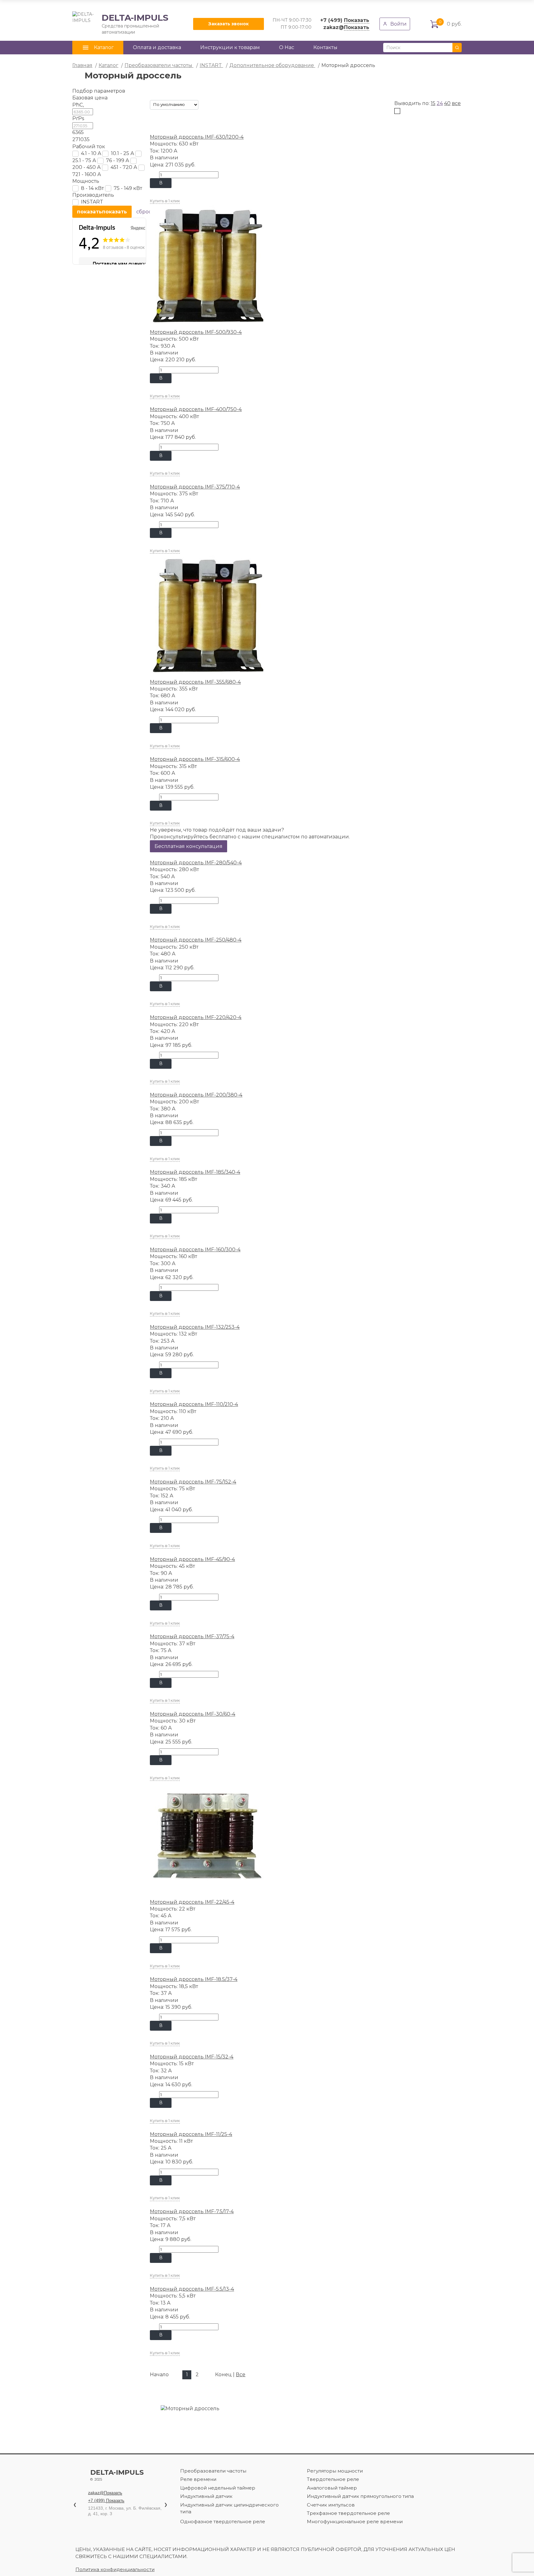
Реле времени (198, 2479)
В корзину (161, 184)
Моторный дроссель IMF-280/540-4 (196, 863)
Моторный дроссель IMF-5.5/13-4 (192, 2289)
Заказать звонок (229, 24)
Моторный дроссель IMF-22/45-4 (192, 1902)
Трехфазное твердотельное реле (348, 2513)
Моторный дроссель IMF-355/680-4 (195, 682)
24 (440, 103)
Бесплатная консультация (189, 846)
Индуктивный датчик (206, 2496)
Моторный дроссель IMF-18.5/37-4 (194, 1979)
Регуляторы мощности (335, 2471)
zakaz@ (346, 27)
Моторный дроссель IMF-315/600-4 (195, 759)
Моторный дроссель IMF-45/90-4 (192, 1559)
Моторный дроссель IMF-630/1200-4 (197, 137)
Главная (82, 65)
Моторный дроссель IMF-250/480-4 (196, 940)
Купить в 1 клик (165, 201)
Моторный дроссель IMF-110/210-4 (194, 1404)
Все (241, 2375)
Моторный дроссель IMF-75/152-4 (193, 1482)
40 (447, 103)
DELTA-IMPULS (120, 24)
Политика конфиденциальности (115, 2569)
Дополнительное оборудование (272, 65)
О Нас (287, 47)
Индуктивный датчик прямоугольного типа (360, 2496)
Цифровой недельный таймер (218, 2488)
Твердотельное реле (333, 2479)
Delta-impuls (117, 2475)
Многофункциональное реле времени (355, 2521)
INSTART (211, 65)
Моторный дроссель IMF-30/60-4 (193, 1714)
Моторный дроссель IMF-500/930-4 (196, 332)
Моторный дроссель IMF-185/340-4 (195, 1172)
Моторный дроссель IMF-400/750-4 (196, 409)
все (456, 103)
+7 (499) (345, 20)
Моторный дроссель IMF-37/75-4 (192, 1636)
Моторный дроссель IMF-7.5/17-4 (192, 2211)
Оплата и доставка (157, 47)
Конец (223, 2375)
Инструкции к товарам (230, 47)
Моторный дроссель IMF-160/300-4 (195, 1250)
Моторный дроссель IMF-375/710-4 (195, 487)
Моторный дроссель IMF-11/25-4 (191, 2134)
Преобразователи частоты (159, 65)
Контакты (325, 47)
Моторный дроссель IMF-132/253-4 (195, 1327)
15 (433, 103)
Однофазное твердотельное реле (223, 2521)
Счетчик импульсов (331, 2505)
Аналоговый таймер (332, 2488)
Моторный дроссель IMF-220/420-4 (196, 1017)
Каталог (108, 65)
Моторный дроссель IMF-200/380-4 (196, 1095)
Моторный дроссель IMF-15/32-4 (192, 2057)
